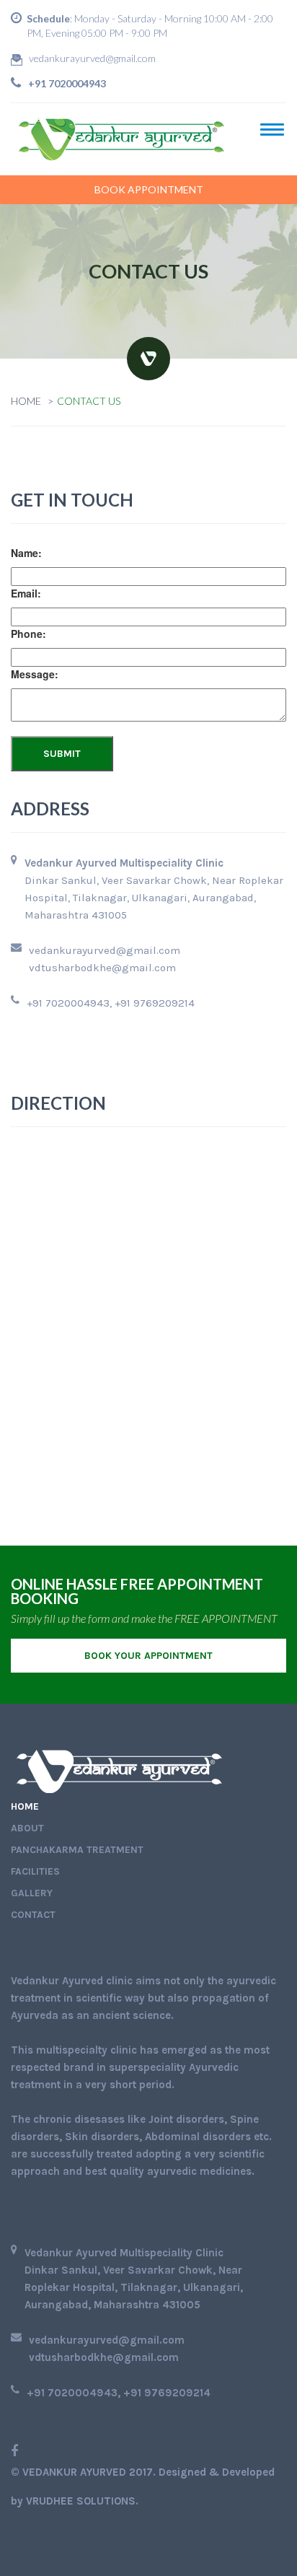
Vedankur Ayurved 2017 (88, 2472)
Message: (35, 674)
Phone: (28, 634)
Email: (26, 593)
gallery (32, 1893)
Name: (26, 553)
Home (26, 401)
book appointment (149, 189)
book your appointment (148, 1656)
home (25, 1806)
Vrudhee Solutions (81, 2501)
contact (33, 1915)
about (27, 1828)
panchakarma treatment (77, 1850)
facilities (35, 1871)
